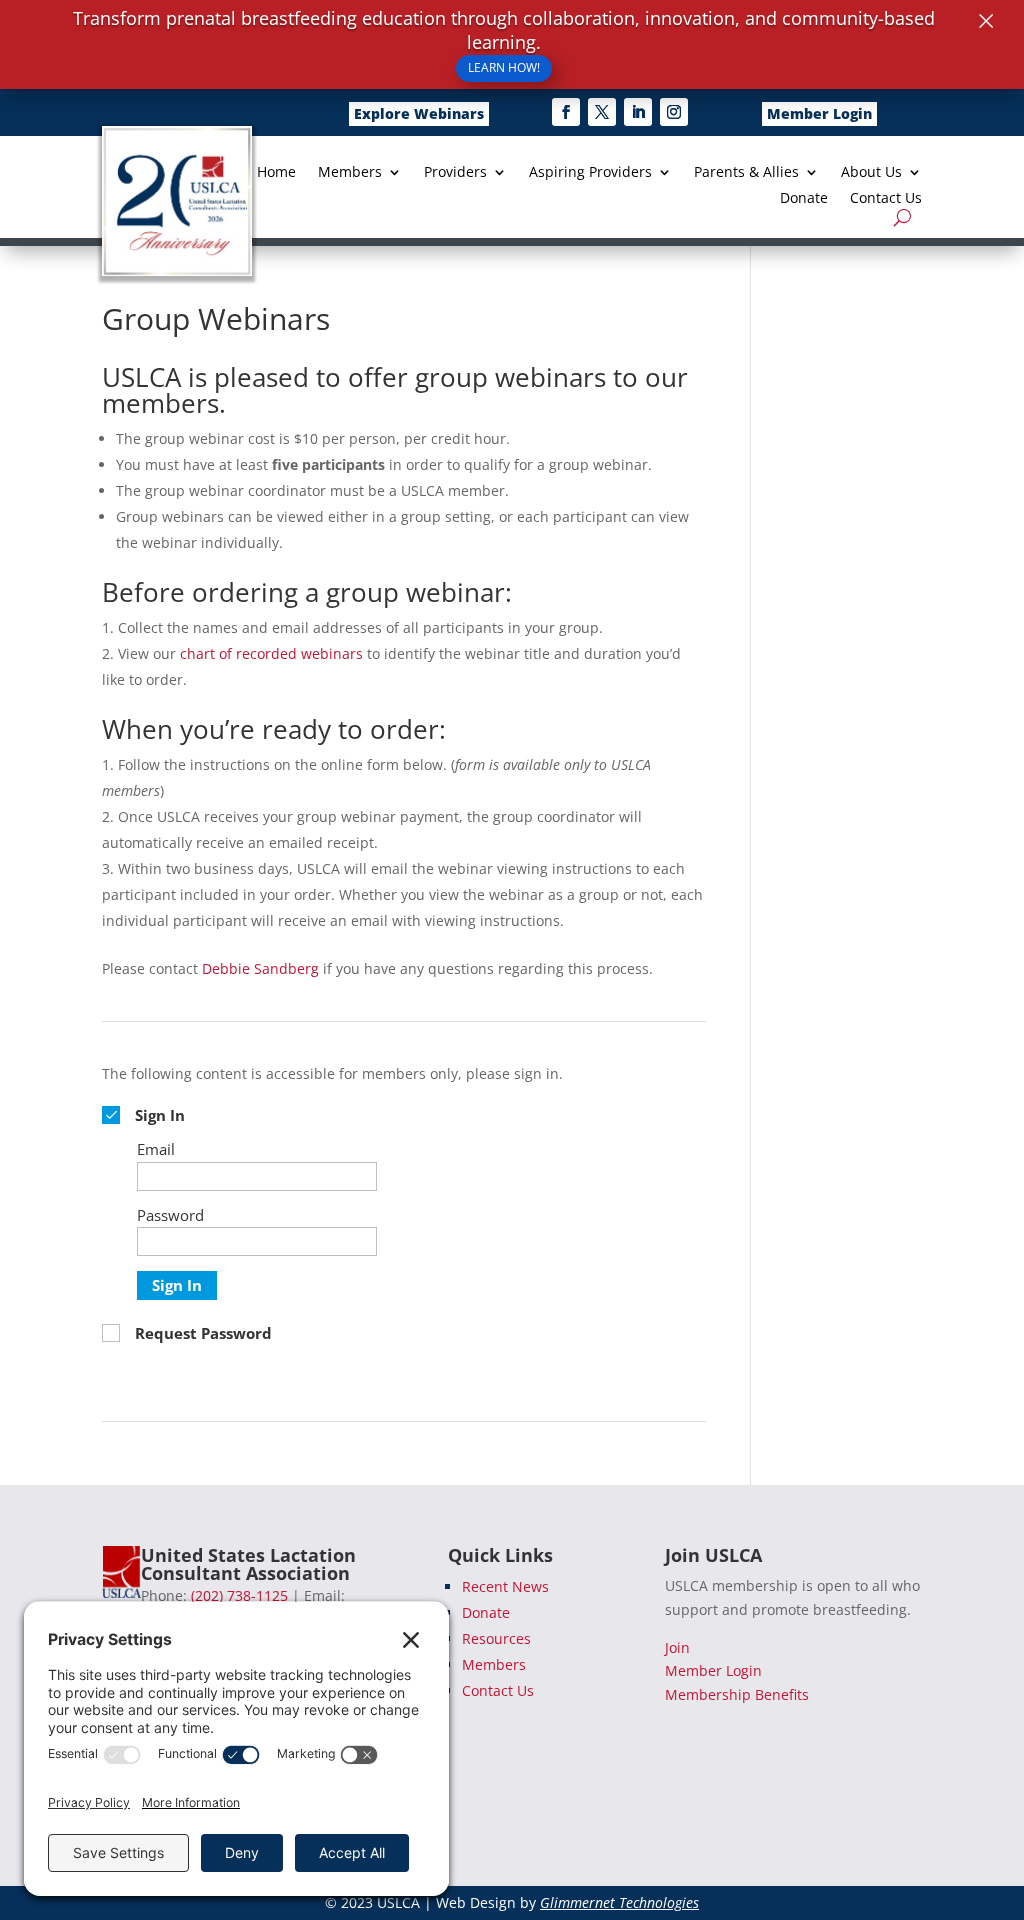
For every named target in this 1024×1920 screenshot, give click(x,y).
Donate (804, 199)
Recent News (505, 1586)
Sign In (177, 1285)
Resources (496, 1638)
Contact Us (886, 199)
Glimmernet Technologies (619, 1902)
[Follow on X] (602, 112)
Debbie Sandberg (260, 968)
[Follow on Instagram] (674, 112)
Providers (455, 173)
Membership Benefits (737, 1694)
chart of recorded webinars (271, 653)
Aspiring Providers (590, 173)
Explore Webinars (419, 113)
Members (350, 173)
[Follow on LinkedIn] (638, 112)
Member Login (819, 113)
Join (677, 1647)
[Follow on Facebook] (566, 112)
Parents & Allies (746, 173)
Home (276, 173)
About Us (871, 173)
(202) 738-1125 (239, 1595)
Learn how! (504, 67)
